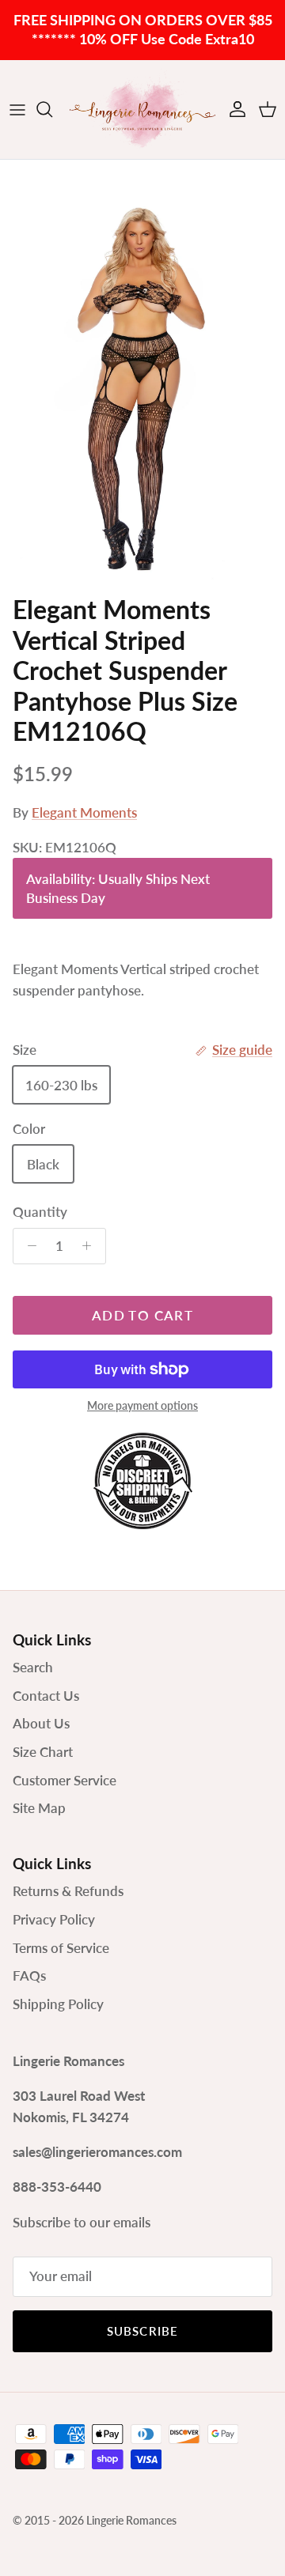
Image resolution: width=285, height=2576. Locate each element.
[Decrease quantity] (28, 1246)
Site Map (39, 1808)
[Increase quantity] (91, 1246)
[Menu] (17, 109)
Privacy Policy (54, 1919)
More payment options (142, 1406)
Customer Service (65, 1780)
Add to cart (142, 1315)
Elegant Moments (84, 812)
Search (33, 1667)
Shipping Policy (58, 2004)
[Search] (52, 109)
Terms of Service (61, 1948)
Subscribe (143, 2331)
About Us (41, 1723)
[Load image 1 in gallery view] (142, 373)
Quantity (40, 1212)
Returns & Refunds (68, 1891)
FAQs (29, 1975)
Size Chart (43, 1752)
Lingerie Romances (131, 2520)
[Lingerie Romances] (142, 110)
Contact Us (46, 1696)
